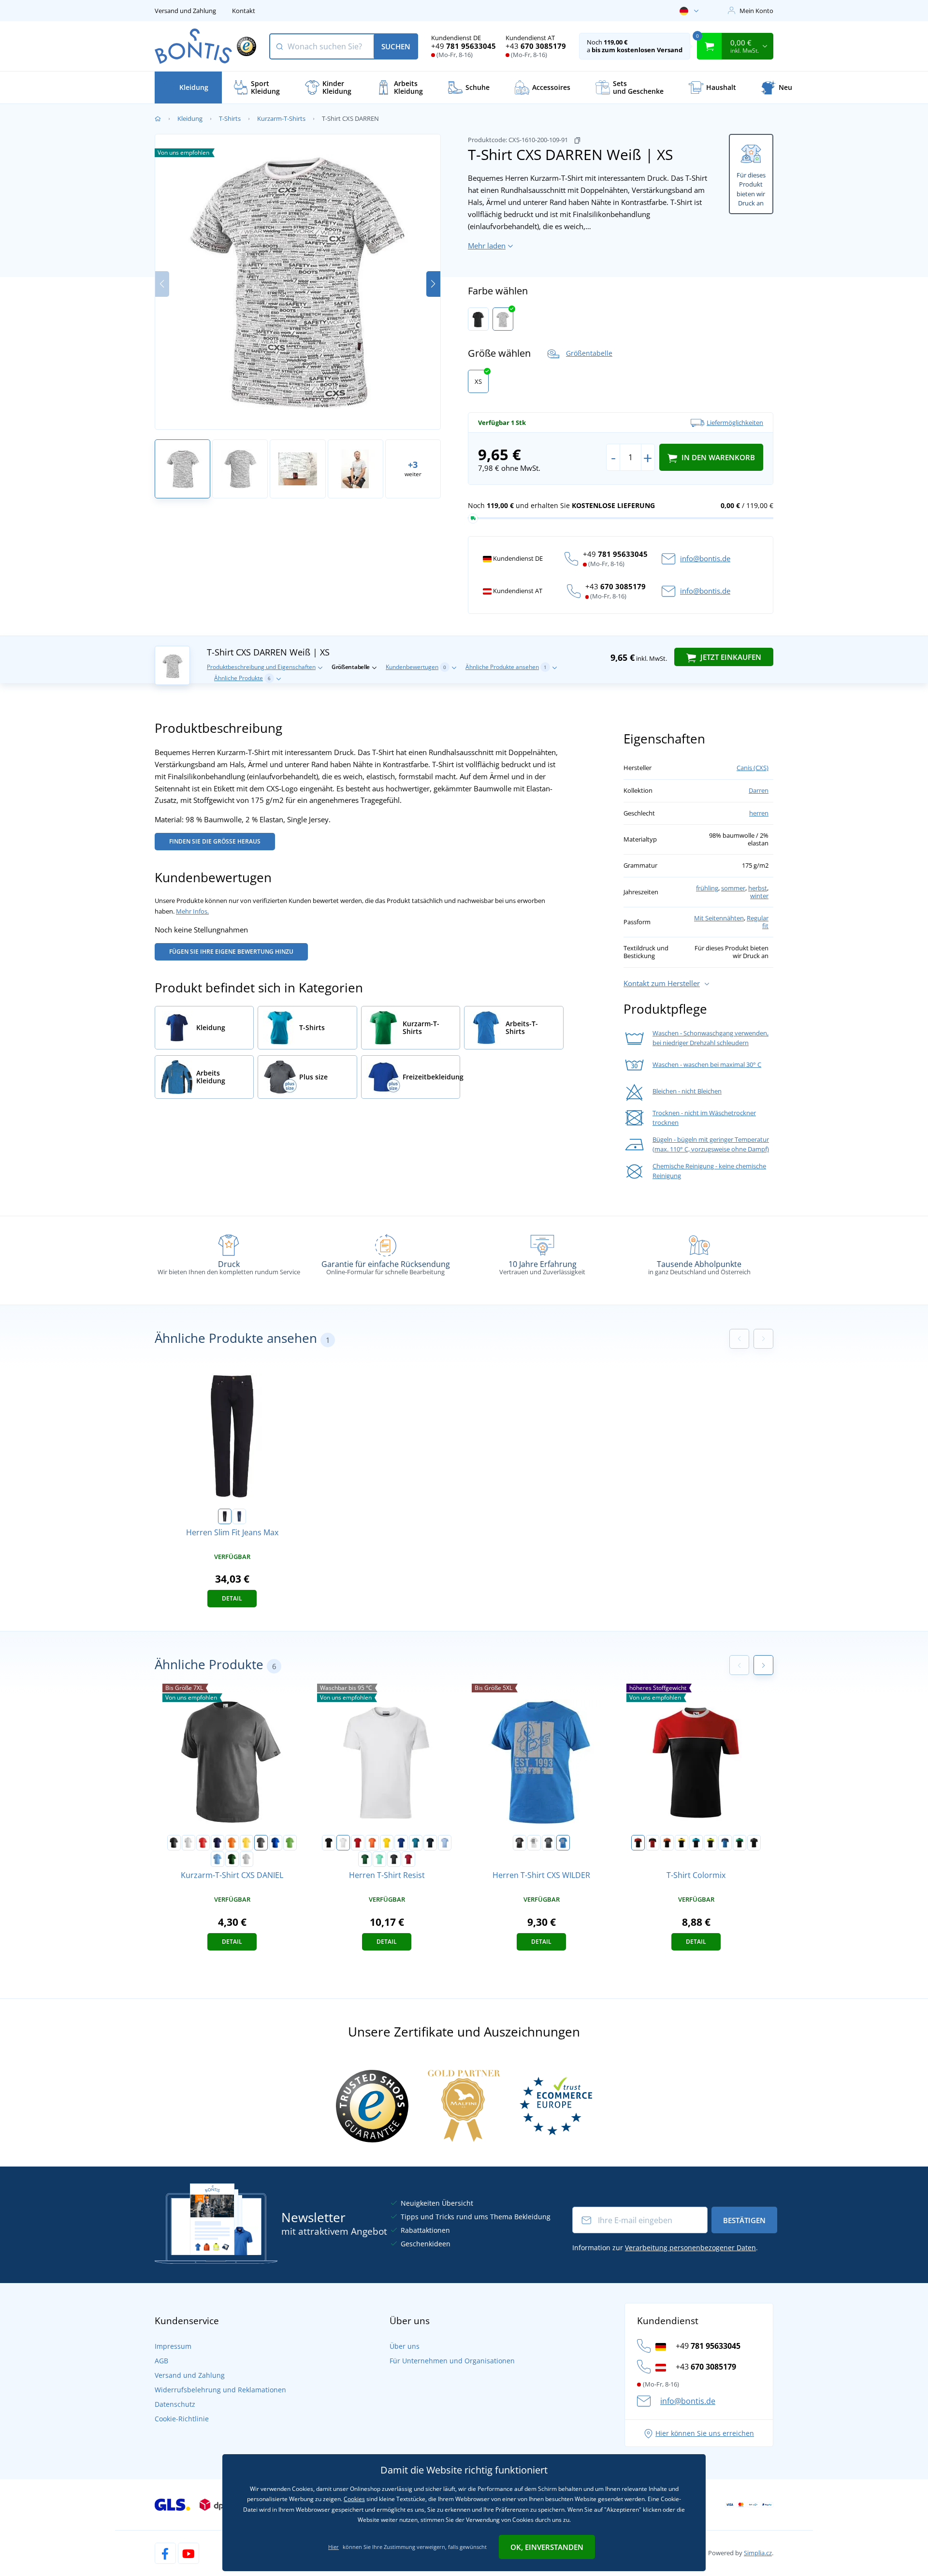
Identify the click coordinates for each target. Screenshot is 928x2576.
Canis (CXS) (753, 768)
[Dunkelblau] (239, 1516)
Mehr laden (487, 246)
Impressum (173, 2346)
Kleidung (190, 118)
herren (759, 813)
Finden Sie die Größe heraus (215, 841)
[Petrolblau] (416, 1843)
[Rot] (203, 1843)
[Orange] (232, 1843)
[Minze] (379, 1859)
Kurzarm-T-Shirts (281, 118)
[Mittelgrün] (739, 1843)
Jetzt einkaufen (730, 657)
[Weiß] (503, 319)
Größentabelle (589, 353)
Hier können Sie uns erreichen (705, 2433)
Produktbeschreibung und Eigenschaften (261, 667)
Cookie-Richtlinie (182, 2419)
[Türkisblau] (696, 1843)
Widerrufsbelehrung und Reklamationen (220, 2390)
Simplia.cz (758, 2553)
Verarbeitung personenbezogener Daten (690, 2248)
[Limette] (710, 1843)
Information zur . (665, 2248)
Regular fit (758, 922)
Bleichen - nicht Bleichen (687, 1091)
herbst (758, 888)
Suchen (396, 46)
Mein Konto (756, 11)
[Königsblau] (401, 1843)
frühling (707, 888)
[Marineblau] (430, 1843)
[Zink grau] (261, 1843)
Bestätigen (744, 2220)
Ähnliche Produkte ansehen (506, 667)
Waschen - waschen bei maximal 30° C (707, 1064)
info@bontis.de (705, 558)
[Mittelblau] (275, 1843)
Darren (759, 790)
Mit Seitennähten (719, 918)
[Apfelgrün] (290, 1843)
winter (759, 896)
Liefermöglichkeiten (735, 422)
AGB (161, 2361)
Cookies (354, 2499)
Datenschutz (175, 2404)
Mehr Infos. (192, 911)
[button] (433, 284)
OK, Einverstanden (547, 2547)
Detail (232, 1598)
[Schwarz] (478, 319)
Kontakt (244, 11)
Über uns (405, 2346)
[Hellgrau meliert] (246, 1859)
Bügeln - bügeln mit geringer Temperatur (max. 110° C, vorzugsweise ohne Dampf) (711, 1144)
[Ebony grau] (394, 1859)
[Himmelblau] (217, 1859)
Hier (333, 2547)
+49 (464, 46)
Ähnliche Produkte (242, 678)
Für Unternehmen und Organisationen (452, 2361)
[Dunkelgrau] (549, 1843)
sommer (733, 888)
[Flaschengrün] (232, 1859)
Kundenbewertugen (416, 667)
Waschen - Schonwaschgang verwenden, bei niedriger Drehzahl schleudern (710, 1038)
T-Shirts (230, 118)
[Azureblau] (563, 1843)
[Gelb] (246, 1843)
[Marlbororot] (408, 1859)
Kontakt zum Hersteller (662, 983)
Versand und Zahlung (185, 11)
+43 (536, 46)
